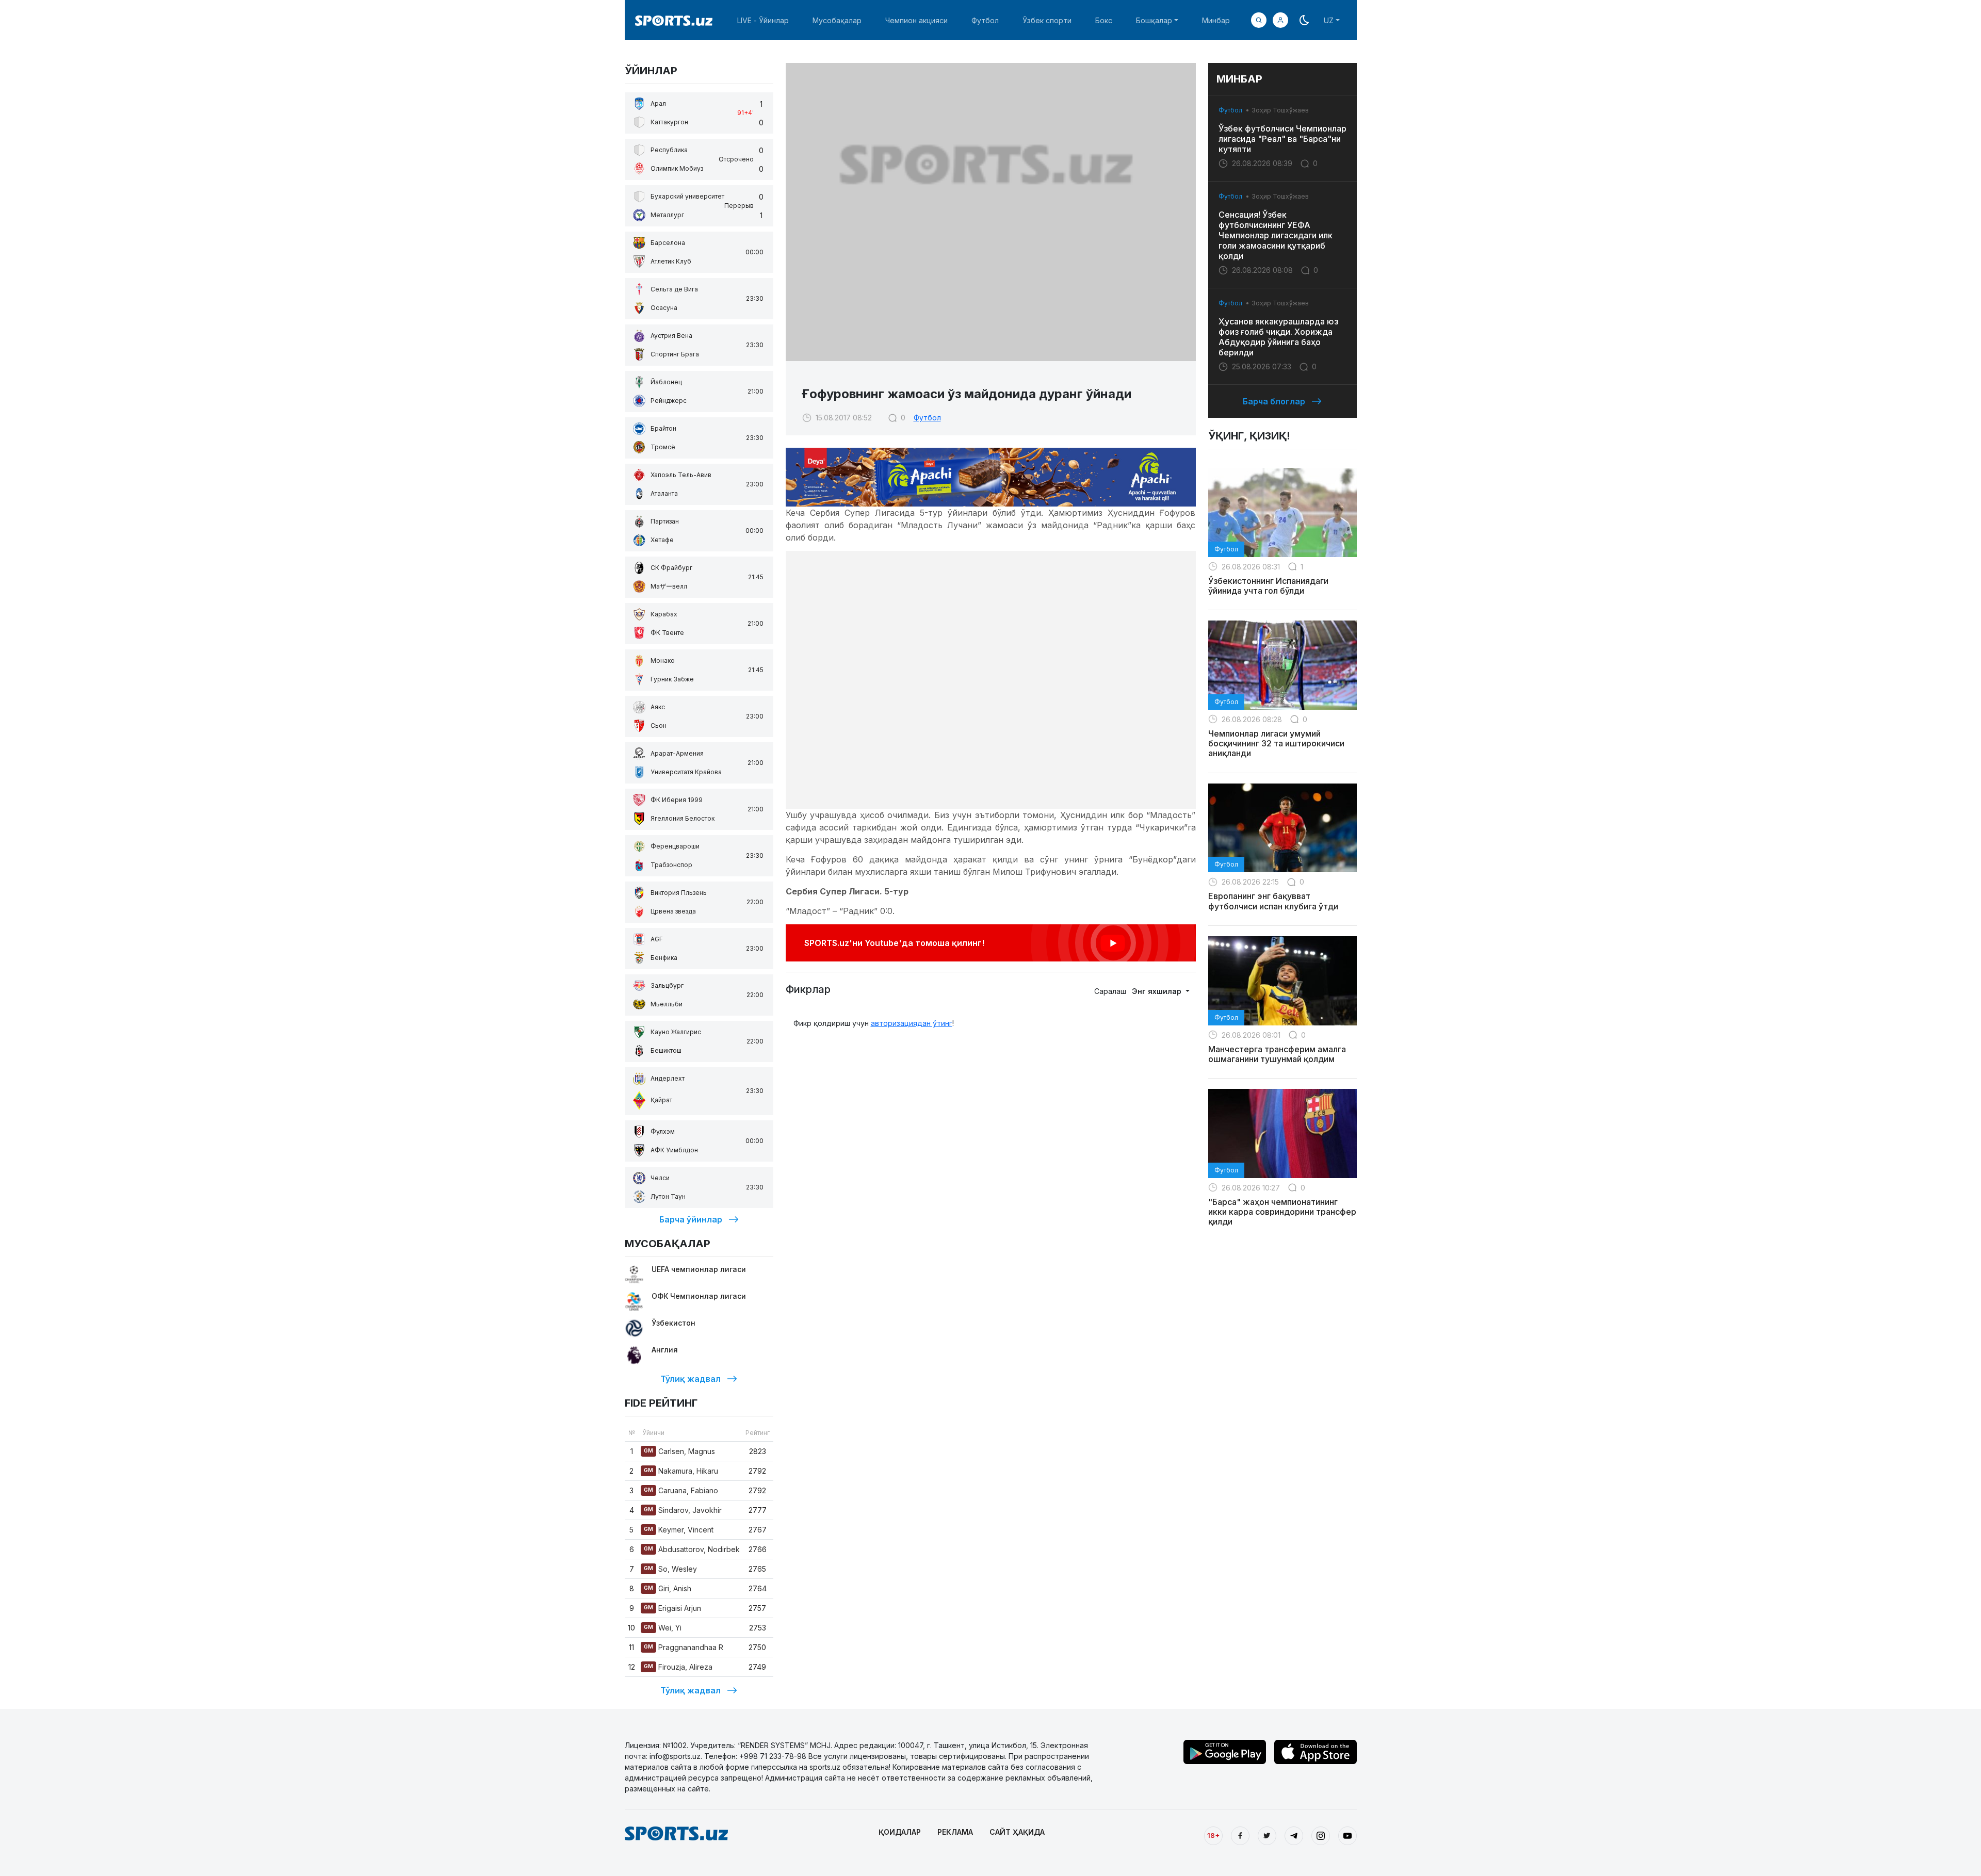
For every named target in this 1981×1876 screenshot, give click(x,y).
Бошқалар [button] (1154, 20)
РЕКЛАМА (955, 1832)
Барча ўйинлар (691, 1219)
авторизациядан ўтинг (912, 1023)
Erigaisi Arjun (672, 1608)
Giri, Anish (668, 1588)
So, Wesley (670, 1569)
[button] (1280, 20)
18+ (1213, 1835)
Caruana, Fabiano (681, 1490)
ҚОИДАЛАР (900, 1832)
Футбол (985, 20)
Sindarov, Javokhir (683, 1510)
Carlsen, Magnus (679, 1451)
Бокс (1104, 20)
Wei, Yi (663, 1628)
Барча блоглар (1274, 401)
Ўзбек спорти (1047, 20)
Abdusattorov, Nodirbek (692, 1549)
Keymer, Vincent (679, 1530)
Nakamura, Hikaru (681, 1471)
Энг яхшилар (1158, 991)
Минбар (1216, 20)
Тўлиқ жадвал (691, 1379)
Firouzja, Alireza (678, 1667)
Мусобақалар (837, 20)
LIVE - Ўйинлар (763, 20)
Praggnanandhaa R (684, 1647)
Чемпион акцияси (916, 20)
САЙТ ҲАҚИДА (1017, 1832)
